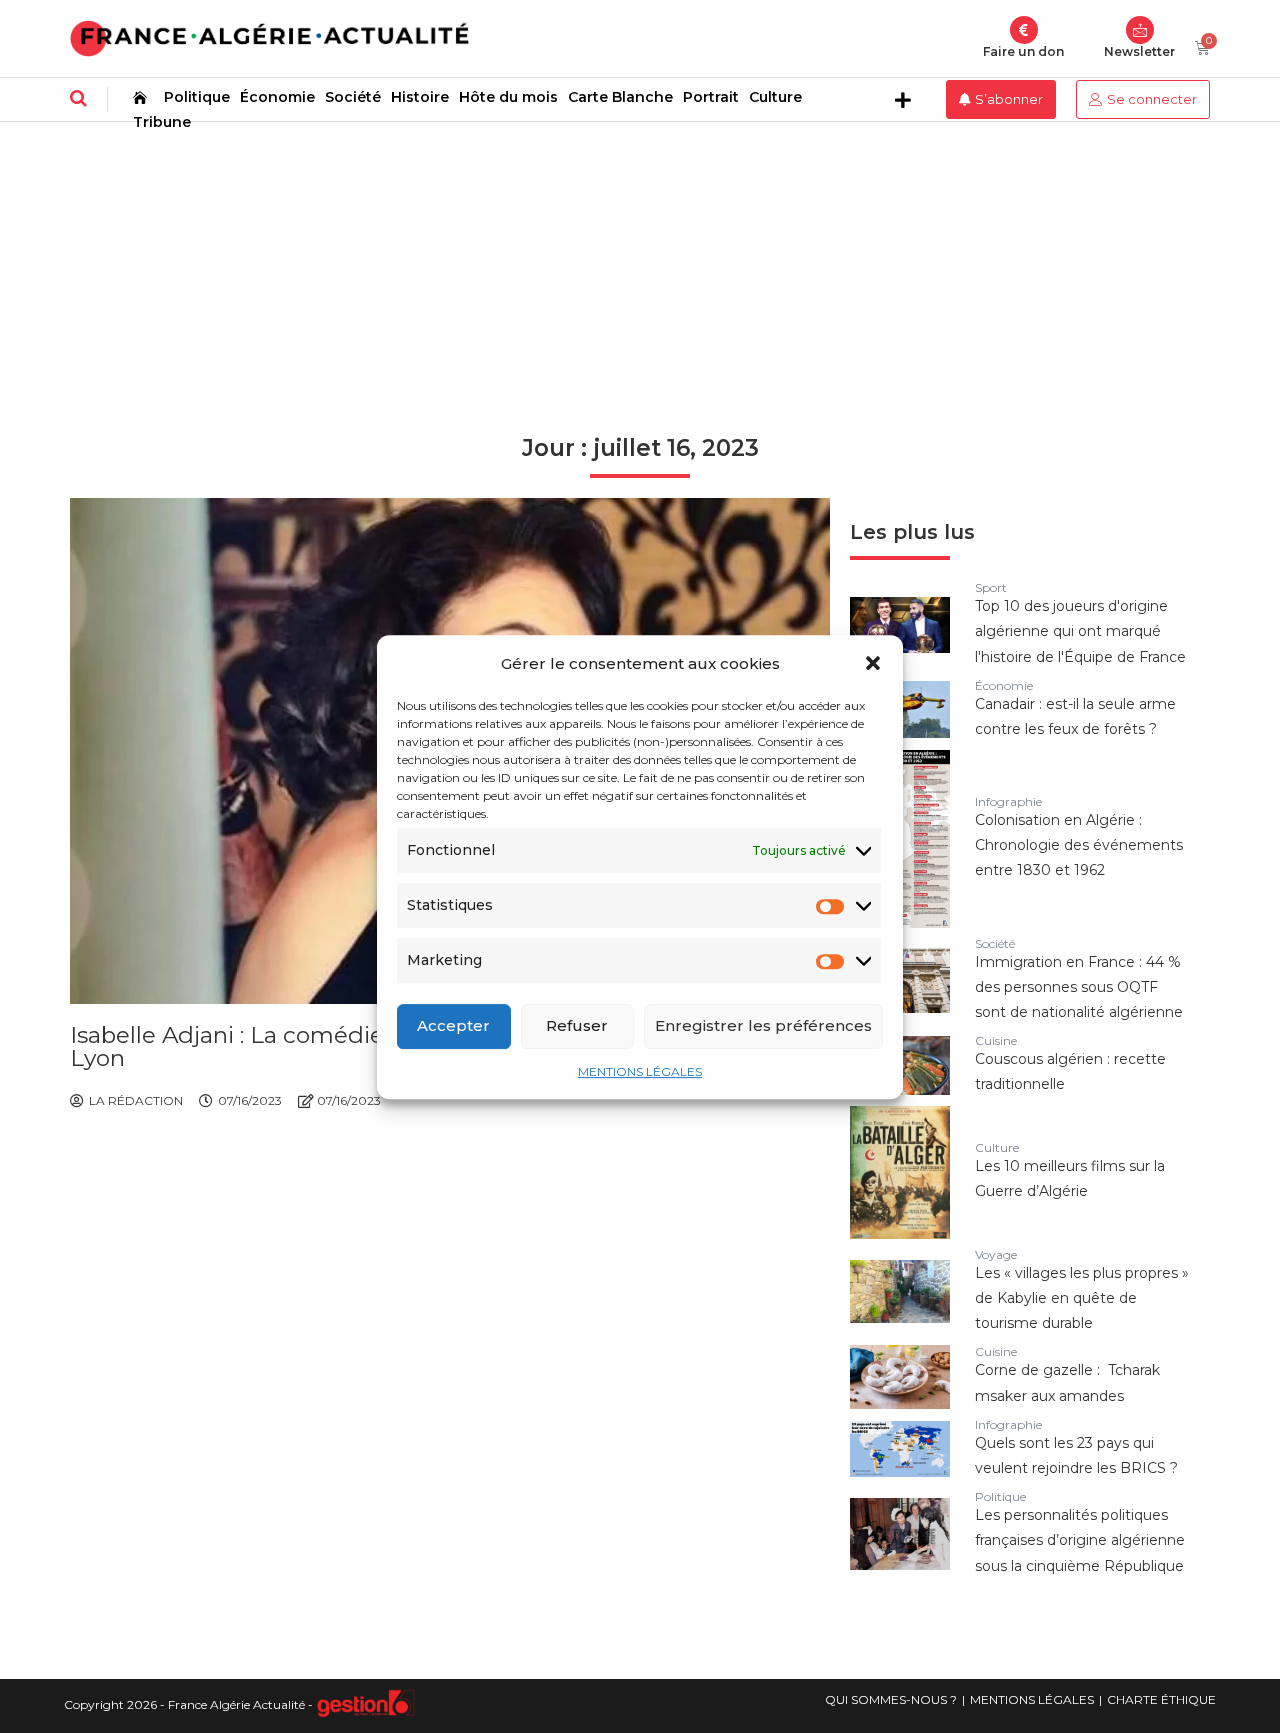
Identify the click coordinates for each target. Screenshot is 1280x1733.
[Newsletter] (1140, 30)
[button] (873, 663)
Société (353, 97)
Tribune (162, 122)
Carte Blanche (620, 97)
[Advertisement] (640, 272)
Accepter (453, 1025)
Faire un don (1023, 51)
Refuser (577, 1025)
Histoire (420, 97)
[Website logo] (269, 38)
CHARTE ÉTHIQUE (1161, 1699)
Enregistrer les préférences (763, 1025)
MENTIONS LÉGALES (640, 1070)
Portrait (711, 97)
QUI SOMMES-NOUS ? (891, 1699)
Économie (277, 97)
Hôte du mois (508, 97)
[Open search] (78, 98)
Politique (197, 97)
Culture (775, 97)
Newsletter (1139, 51)
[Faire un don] (1024, 30)
